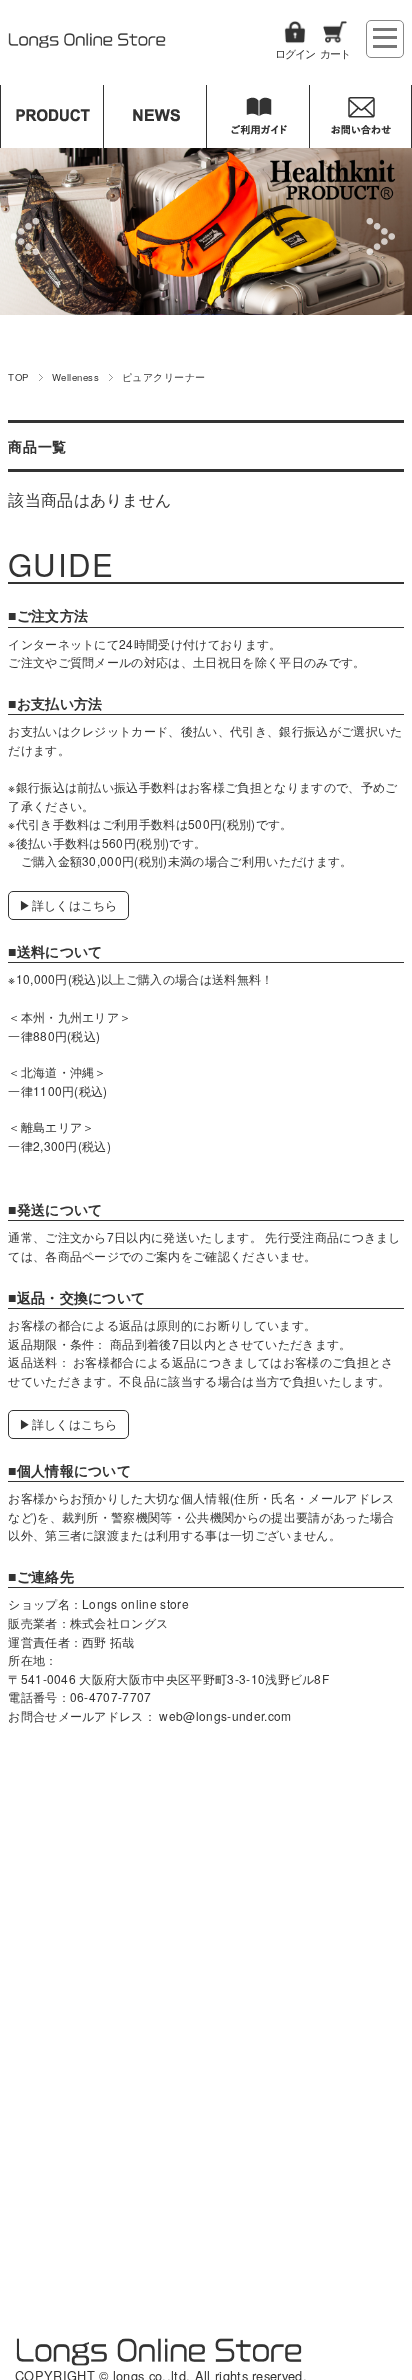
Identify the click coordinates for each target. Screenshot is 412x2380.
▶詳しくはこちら (68, 904)
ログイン (295, 53)
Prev (29, 235)
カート (335, 53)
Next (382, 235)
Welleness (75, 377)
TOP (18, 377)
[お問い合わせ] (360, 117)
